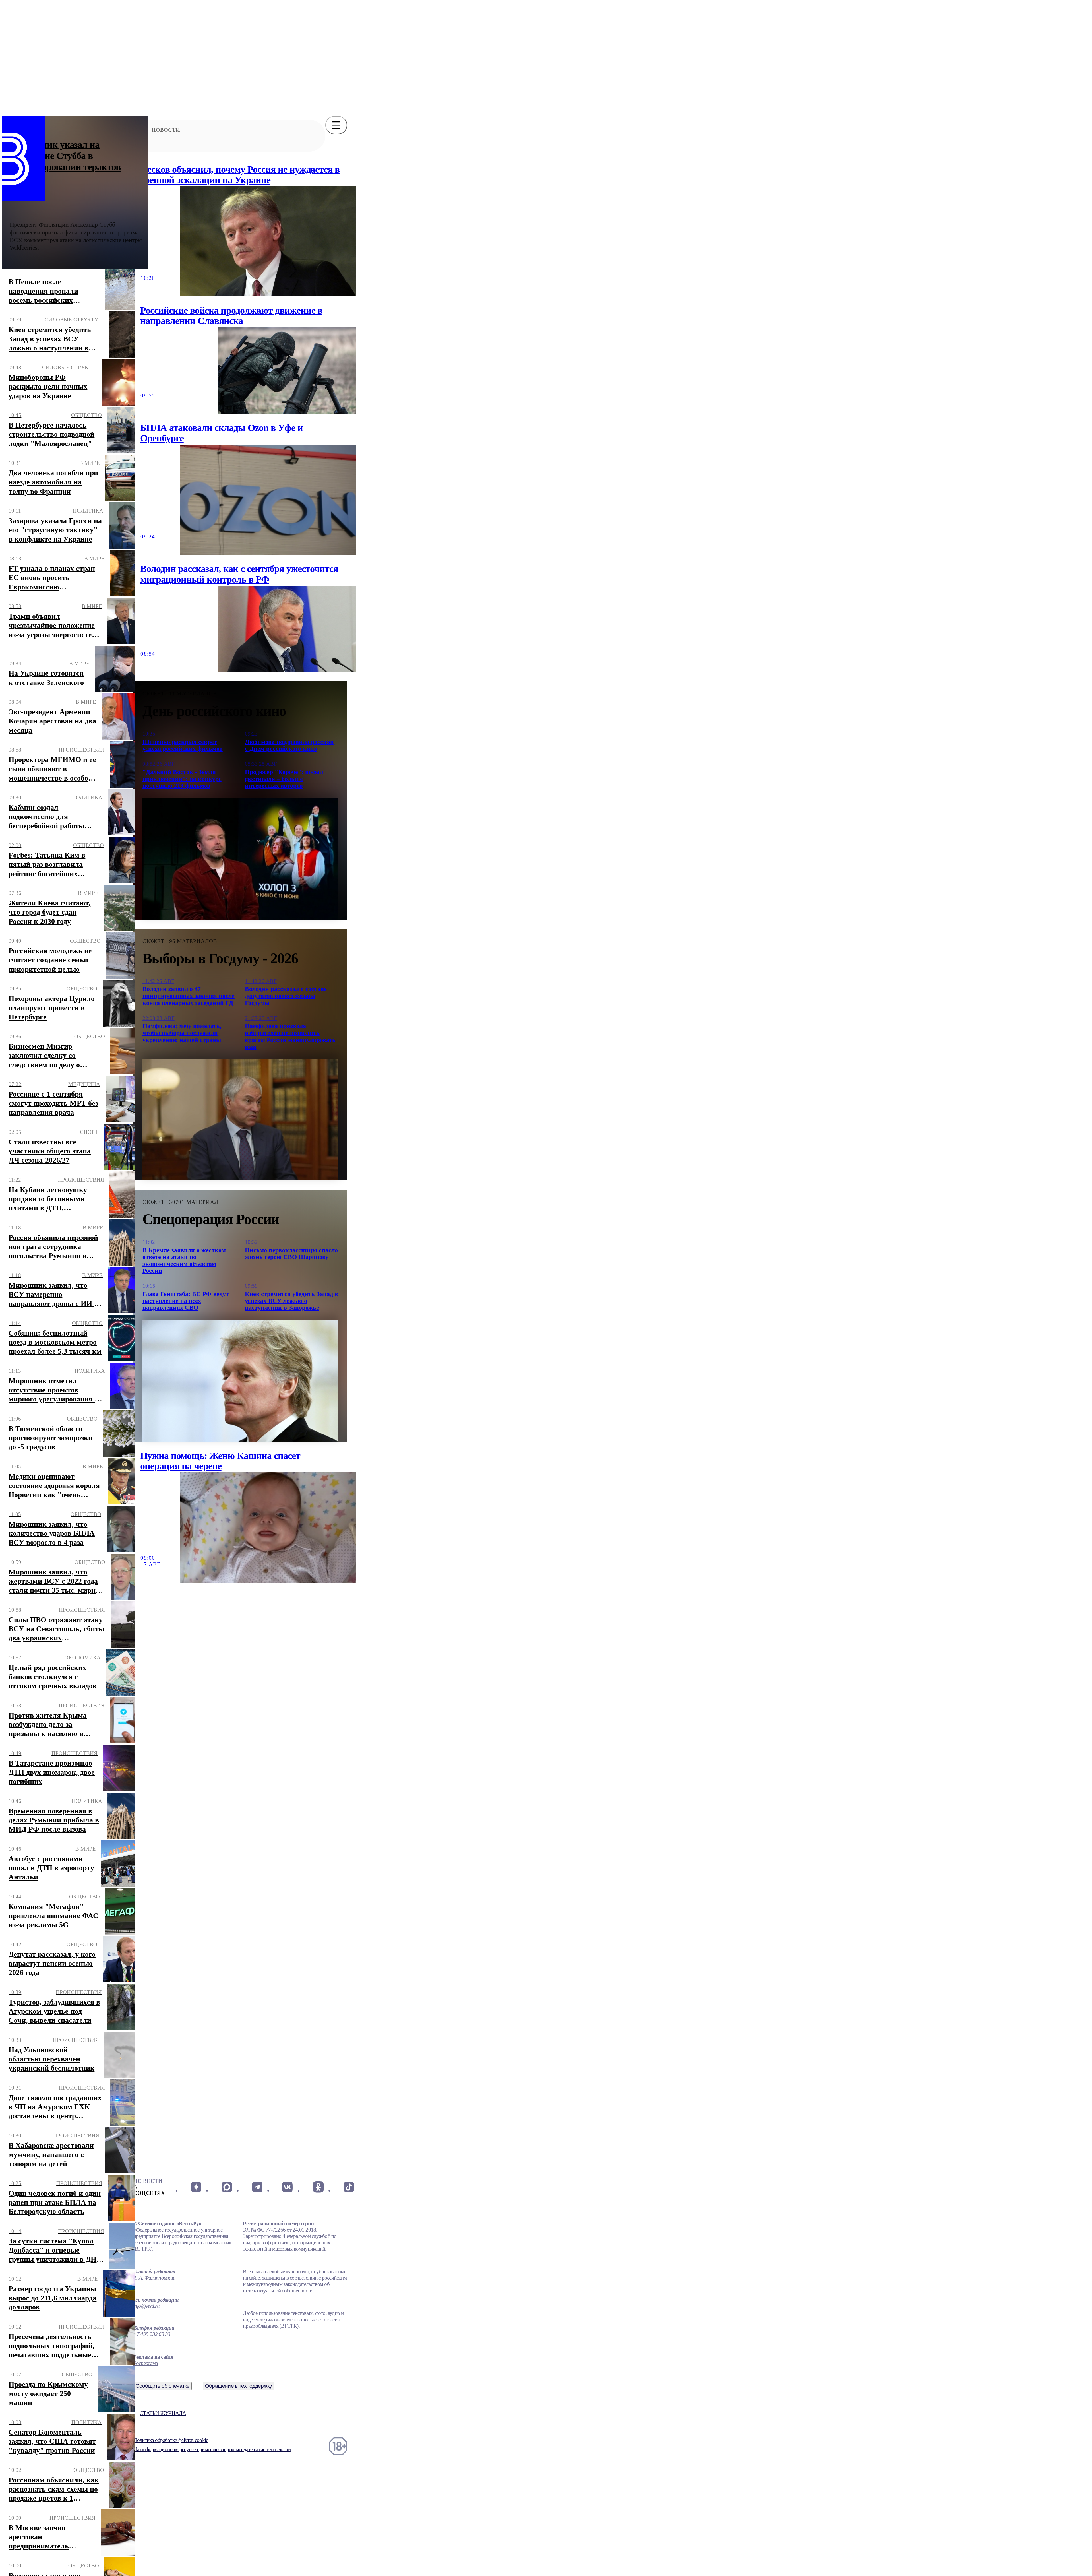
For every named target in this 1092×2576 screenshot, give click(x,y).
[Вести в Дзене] (196, 2187)
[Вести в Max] (227, 2187)
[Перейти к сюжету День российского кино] (240, 859)
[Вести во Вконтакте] (288, 2187)
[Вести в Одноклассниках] (318, 2187)
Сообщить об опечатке (163, 2386)
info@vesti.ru (146, 2306)
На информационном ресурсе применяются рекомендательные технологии (212, 2449)
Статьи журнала (163, 2413)
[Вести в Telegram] (257, 2187)
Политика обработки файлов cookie (171, 2440)
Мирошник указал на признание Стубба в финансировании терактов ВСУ (65, 161)
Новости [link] (166, 130)
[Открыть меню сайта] (336, 125)
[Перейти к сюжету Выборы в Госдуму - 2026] (240, 1120)
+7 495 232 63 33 (152, 2334)
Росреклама (145, 2363)
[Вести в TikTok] (349, 2187)
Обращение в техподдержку (239, 2386)
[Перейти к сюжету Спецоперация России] (240, 1381)
